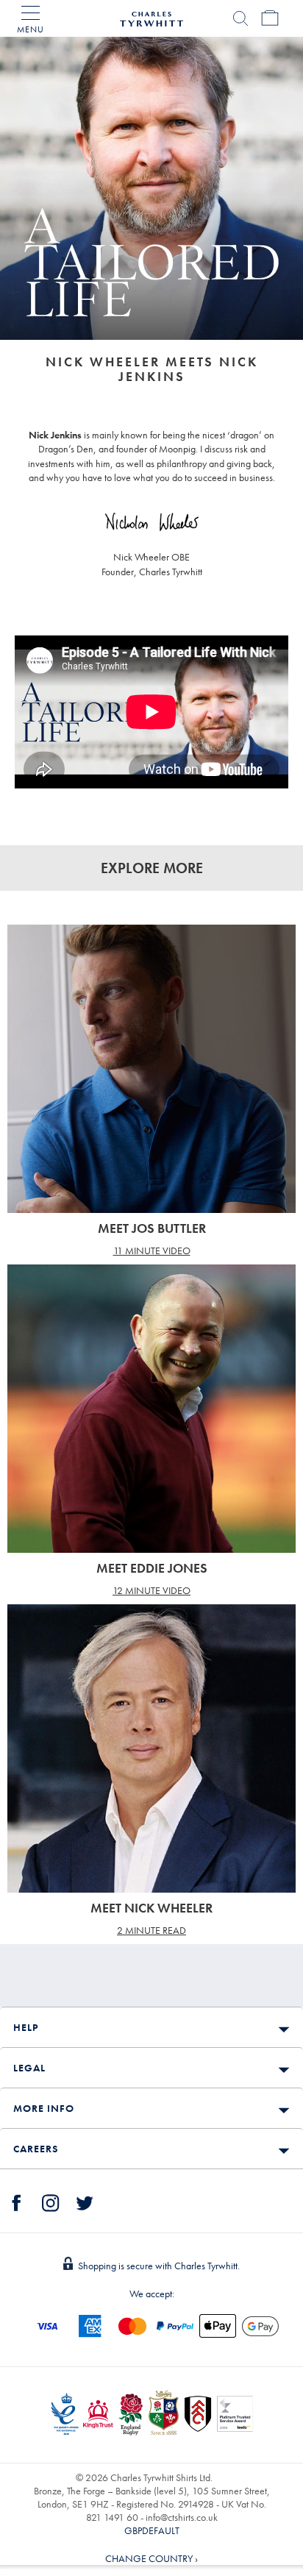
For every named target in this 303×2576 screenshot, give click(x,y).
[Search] (240, 18)
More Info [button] (44, 2108)
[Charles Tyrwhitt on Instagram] (51, 2201)
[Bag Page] (270, 18)
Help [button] (26, 2027)
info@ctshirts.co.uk (182, 2517)
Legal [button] (29, 2068)
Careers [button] (36, 2149)
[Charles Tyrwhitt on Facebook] (17, 2201)
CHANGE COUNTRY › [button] (151, 2558)
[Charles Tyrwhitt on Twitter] (85, 2201)
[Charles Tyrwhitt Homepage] (151, 17)
